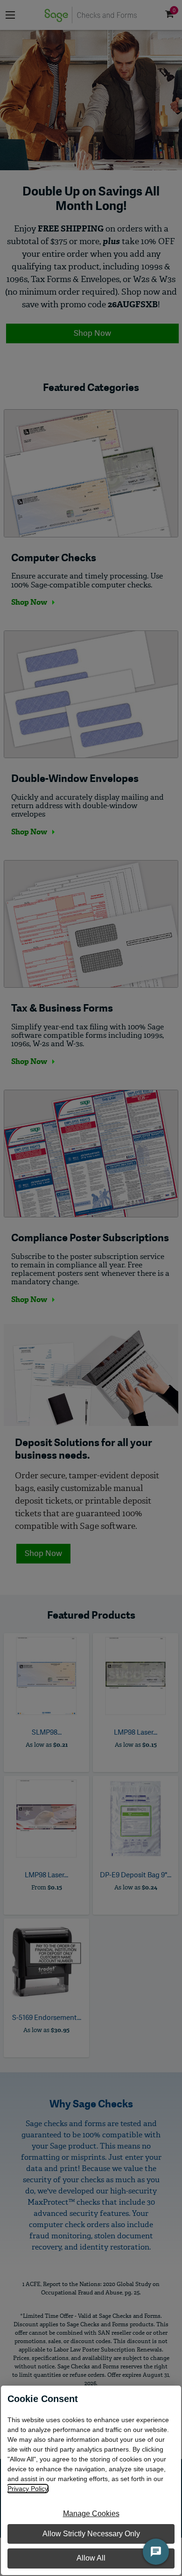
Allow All (91, 2558)
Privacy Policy (28, 2489)
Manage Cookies (91, 2514)
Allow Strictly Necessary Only (91, 2534)
